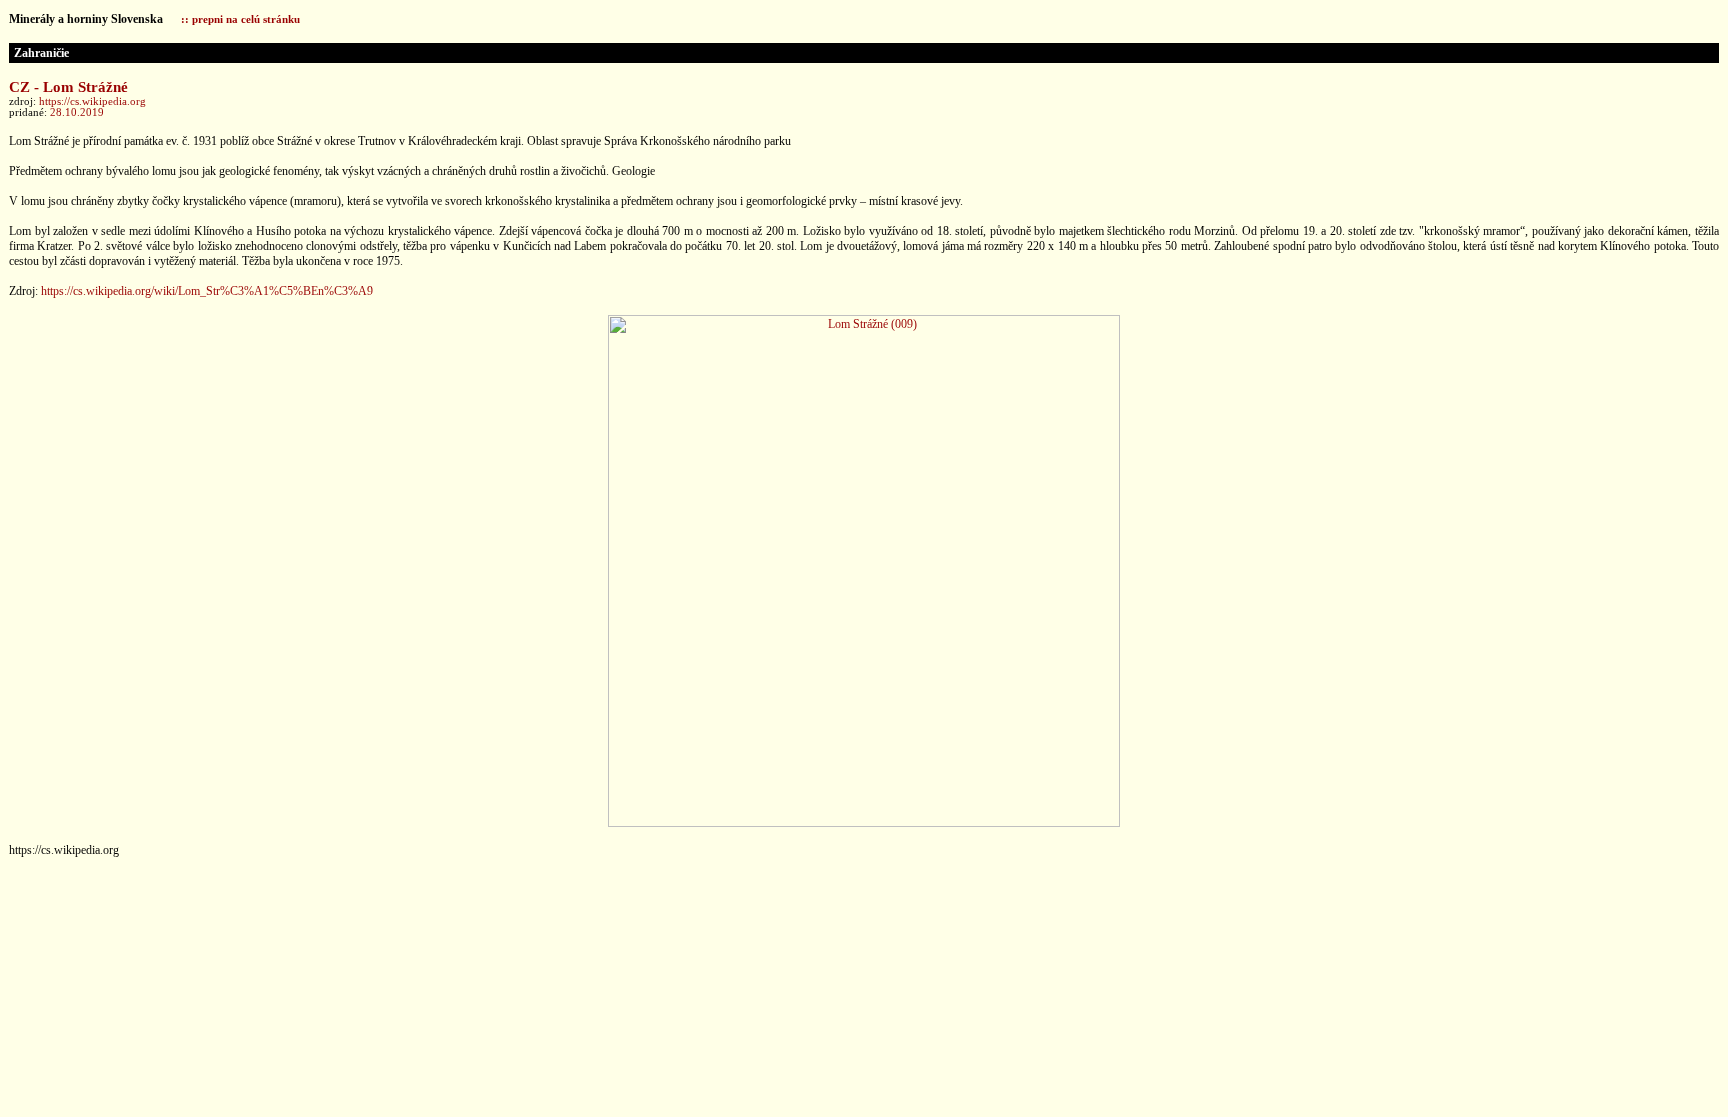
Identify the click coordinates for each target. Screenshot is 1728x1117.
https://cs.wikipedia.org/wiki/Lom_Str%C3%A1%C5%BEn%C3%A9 (207, 291)
